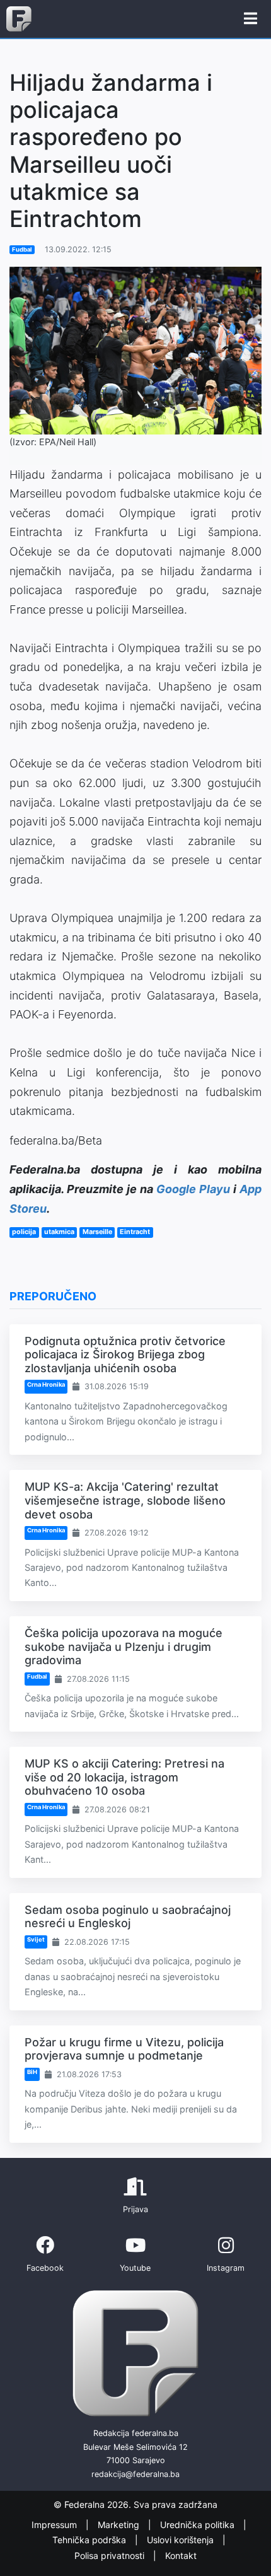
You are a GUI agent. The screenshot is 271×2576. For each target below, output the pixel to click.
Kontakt (181, 2556)
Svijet (36, 1939)
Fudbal (22, 249)
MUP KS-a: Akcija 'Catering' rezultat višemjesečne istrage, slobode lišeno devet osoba (125, 1500)
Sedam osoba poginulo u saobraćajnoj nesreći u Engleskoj (128, 1917)
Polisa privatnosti (111, 2556)
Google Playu (193, 1189)
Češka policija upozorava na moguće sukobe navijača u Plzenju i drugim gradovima (124, 1646)
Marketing (120, 2525)
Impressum (55, 2525)
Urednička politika (199, 2525)
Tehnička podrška (90, 2540)
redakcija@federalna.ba (135, 2474)
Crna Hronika (46, 1384)
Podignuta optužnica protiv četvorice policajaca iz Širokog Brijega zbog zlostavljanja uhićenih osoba (125, 1355)
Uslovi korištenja (182, 2540)
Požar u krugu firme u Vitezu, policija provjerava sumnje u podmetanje (124, 2049)
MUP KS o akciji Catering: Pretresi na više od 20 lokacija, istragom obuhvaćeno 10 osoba (124, 1777)
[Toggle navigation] (251, 19)
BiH (32, 2072)
